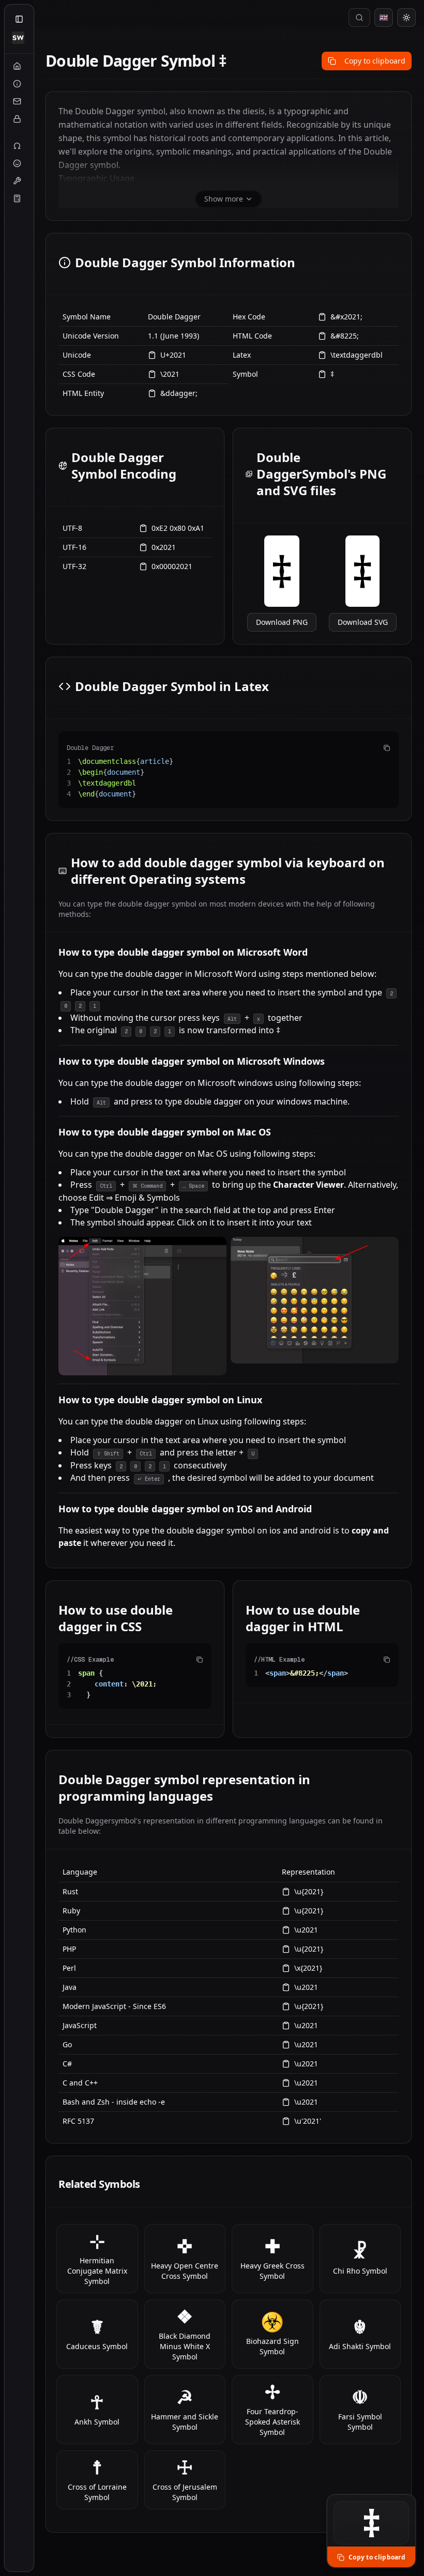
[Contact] (17, 101)
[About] (17, 84)
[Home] (17, 66)
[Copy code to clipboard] (387, 748)
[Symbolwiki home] (18, 38)
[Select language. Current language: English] (384, 18)
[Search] (359, 18)
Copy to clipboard (375, 61)
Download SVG (363, 622)
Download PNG (282, 622)
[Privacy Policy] (17, 119)
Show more (224, 199)
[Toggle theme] (406, 18)
